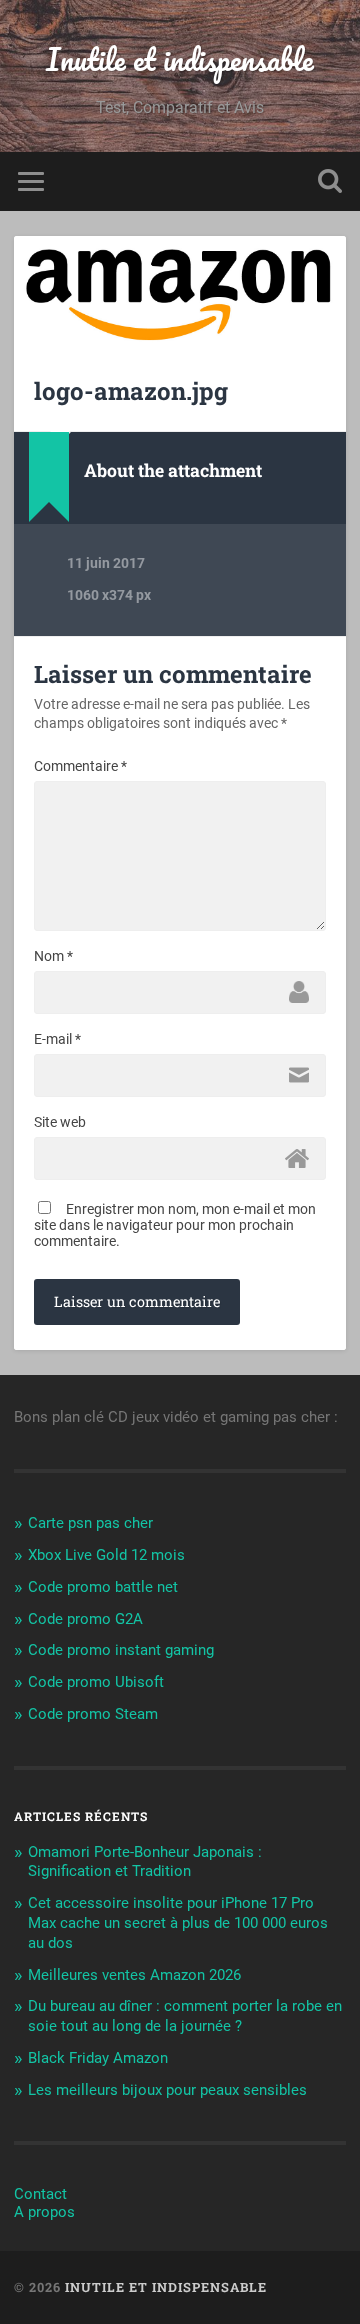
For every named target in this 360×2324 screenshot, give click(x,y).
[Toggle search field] (330, 181)
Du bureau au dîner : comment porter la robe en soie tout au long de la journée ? (185, 2016)
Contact (40, 2194)
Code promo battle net (103, 1587)
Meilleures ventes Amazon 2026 (134, 1975)
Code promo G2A (85, 1619)
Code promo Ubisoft (96, 1682)
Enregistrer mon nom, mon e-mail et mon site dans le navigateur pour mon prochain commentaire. (175, 1225)
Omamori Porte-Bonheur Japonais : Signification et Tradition (145, 1862)
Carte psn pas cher (90, 1523)
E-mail (57, 1039)
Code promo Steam (93, 1714)
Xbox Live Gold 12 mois (106, 1555)
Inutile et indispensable (180, 59)
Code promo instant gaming (121, 1650)
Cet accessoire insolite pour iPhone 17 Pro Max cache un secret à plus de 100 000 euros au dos (178, 1923)
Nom (53, 956)
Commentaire (80, 766)
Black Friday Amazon (98, 2058)
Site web (60, 1122)
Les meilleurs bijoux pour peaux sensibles (167, 2090)
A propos (44, 2212)
